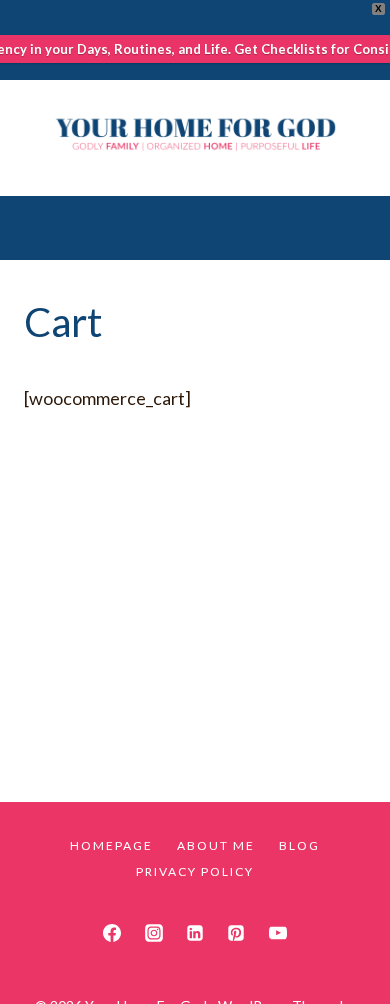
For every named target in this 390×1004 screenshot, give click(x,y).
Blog (299, 845)
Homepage (111, 845)
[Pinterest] (236, 933)
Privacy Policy (195, 871)
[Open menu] (195, 227)
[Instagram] (154, 933)
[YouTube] (278, 933)
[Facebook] (112, 933)
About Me (216, 845)
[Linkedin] (195, 933)
